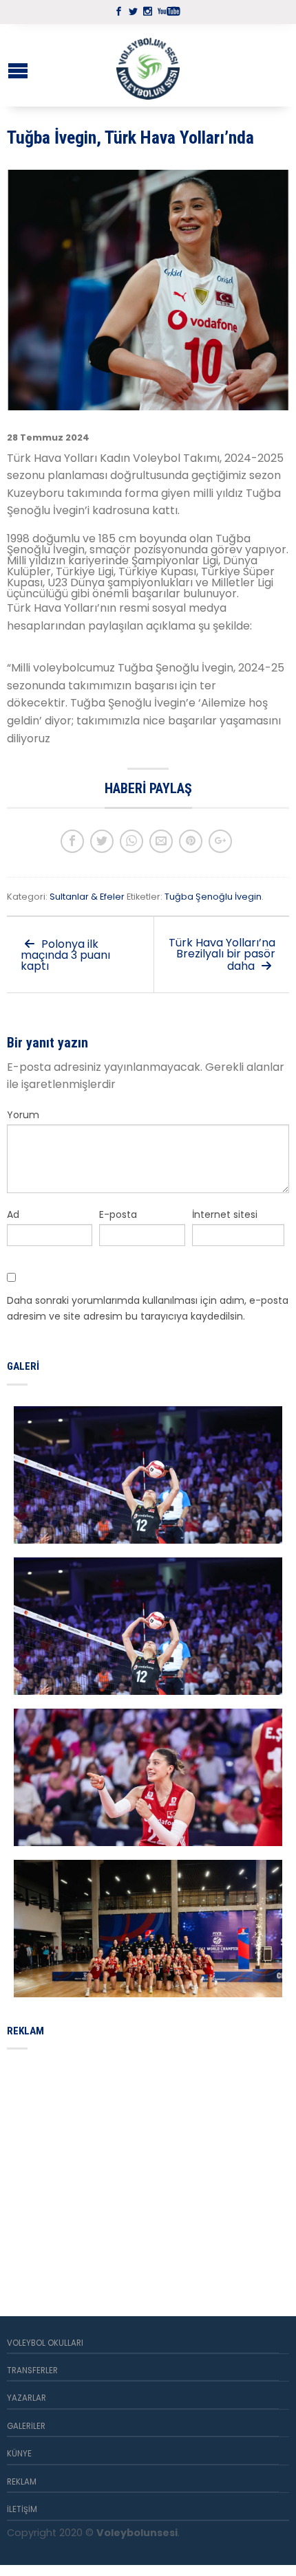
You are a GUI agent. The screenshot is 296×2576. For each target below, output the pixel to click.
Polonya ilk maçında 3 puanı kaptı (65, 955)
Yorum (23, 1115)
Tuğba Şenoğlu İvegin (213, 897)
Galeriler (26, 2426)
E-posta (118, 1214)
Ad (13, 1214)
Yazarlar (27, 2398)
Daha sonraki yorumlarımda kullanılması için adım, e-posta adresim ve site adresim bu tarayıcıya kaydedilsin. (148, 1308)
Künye (19, 2454)
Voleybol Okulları (45, 2343)
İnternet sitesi (225, 1214)
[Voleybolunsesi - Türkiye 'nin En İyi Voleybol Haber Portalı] (148, 65)
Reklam (22, 2482)
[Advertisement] (110, 2166)
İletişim (22, 2509)
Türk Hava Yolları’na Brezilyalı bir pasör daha (222, 954)
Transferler (32, 2370)
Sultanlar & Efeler (87, 897)
